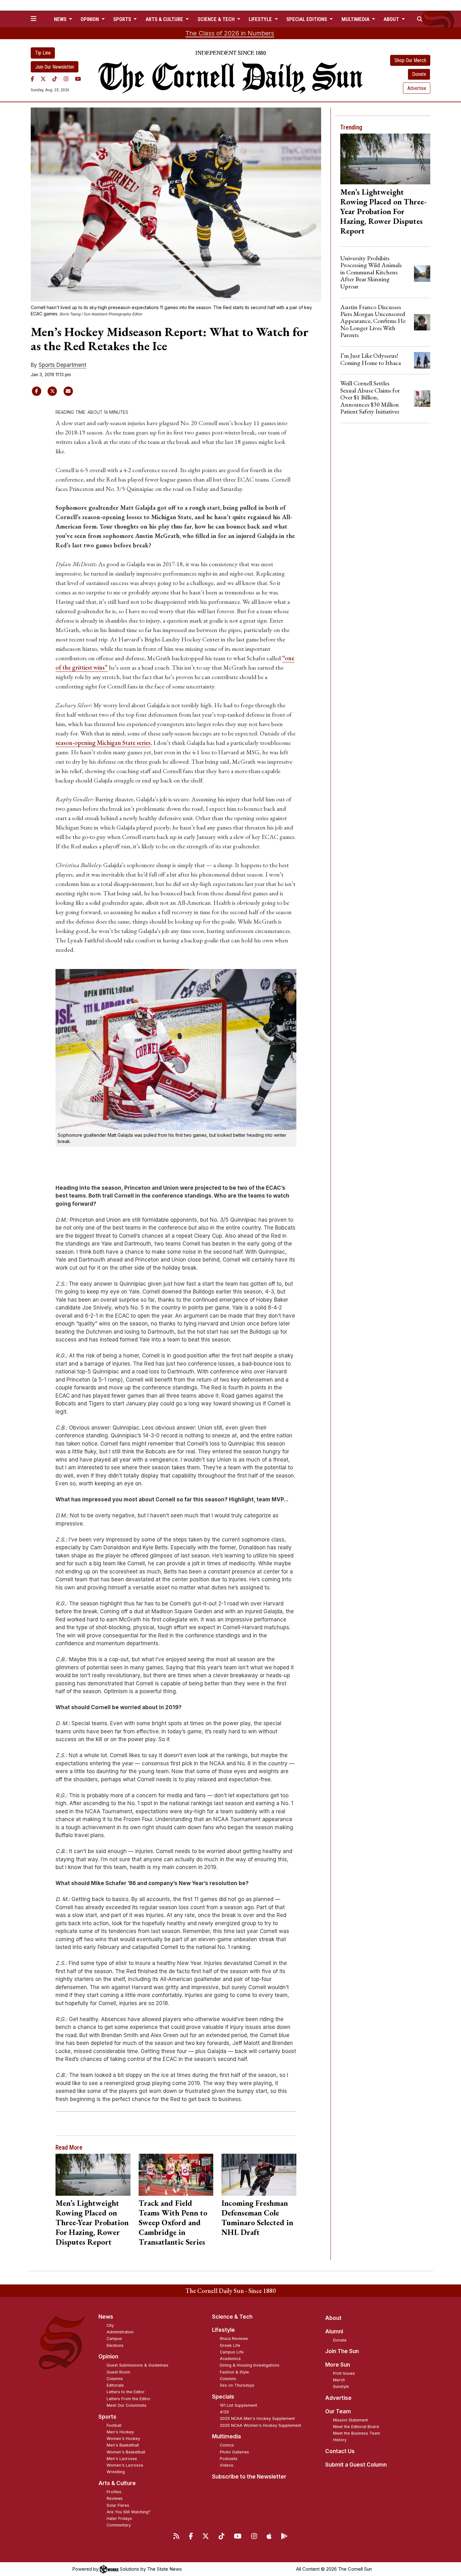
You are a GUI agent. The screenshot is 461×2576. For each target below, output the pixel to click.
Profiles (114, 2492)
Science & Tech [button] (217, 19)
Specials (223, 2397)
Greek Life (230, 2345)
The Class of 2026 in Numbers (230, 33)
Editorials (115, 2385)
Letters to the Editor (126, 2392)
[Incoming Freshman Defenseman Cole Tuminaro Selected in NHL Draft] (259, 2175)
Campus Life (232, 2352)
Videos (227, 2465)
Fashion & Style (234, 2372)
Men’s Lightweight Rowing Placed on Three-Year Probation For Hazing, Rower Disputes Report (92, 2222)
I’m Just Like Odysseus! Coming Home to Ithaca (371, 359)
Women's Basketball (126, 2452)
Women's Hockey (123, 2439)
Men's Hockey (120, 2432)
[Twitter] (43, 79)
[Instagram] (66, 79)
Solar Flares (118, 2505)
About (333, 2318)
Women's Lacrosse (125, 2465)
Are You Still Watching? (129, 2512)
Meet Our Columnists (127, 2405)
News (106, 2317)
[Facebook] (32, 79)
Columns (115, 2379)
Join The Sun (342, 2351)
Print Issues (344, 2373)
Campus (114, 2339)
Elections (115, 2345)
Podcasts (229, 2459)
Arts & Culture (117, 2483)
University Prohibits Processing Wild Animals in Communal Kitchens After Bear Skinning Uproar (371, 272)
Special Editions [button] (307, 19)
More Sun (338, 2365)
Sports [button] (123, 19)
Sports (107, 2417)
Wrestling (116, 2472)
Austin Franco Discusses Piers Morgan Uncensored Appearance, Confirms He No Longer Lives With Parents (373, 321)
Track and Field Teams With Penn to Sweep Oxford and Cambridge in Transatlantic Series (173, 2222)
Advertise (417, 88)
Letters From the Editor (129, 2399)
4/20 (224, 2412)
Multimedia (226, 2436)
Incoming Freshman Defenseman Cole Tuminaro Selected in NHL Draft (257, 2218)
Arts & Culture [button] (165, 19)
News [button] (61, 19)
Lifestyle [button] (261, 19)
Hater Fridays (119, 2518)
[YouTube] (78, 79)
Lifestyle (223, 2330)
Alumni (334, 2331)
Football (114, 2425)
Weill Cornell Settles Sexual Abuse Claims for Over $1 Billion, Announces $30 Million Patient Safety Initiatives (370, 397)
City (110, 2325)
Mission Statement (350, 2420)
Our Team (338, 2411)
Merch (339, 2380)
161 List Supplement (238, 2405)
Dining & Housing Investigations (250, 2365)
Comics (227, 2445)
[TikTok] (55, 79)
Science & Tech (232, 2317)
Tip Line (43, 53)
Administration (120, 2332)
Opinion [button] (90, 19)
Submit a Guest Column (356, 2465)
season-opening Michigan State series (103, 743)
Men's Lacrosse (122, 2459)
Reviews (115, 2498)
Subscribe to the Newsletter (249, 2477)
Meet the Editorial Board (356, 2427)
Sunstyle (341, 2386)
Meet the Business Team (357, 2433)
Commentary (119, 2525)
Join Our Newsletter (55, 67)
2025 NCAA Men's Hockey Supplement (257, 2418)
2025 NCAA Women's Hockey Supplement (260, 2425)
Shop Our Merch (410, 60)
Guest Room (118, 2372)
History (340, 2440)
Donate (419, 74)
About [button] (392, 19)
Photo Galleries (234, 2452)
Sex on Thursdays (237, 2385)
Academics (230, 2359)
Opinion (108, 2357)
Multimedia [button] (356, 19)
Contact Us (340, 2451)
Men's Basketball (123, 2445)
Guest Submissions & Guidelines (138, 2365)
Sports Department (62, 365)
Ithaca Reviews (234, 2339)
